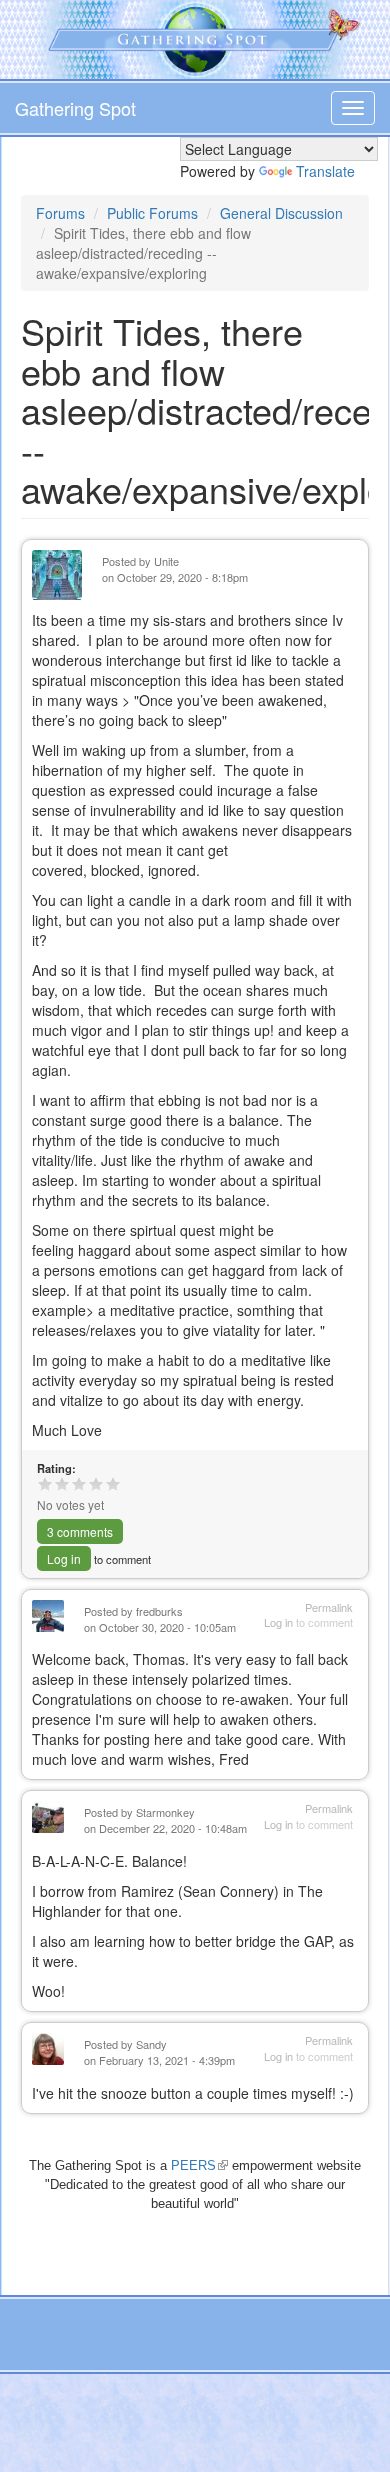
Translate (325, 171)
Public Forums (152, 213)
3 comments (80, 1531)
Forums (60, 213)
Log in (64, 1558)
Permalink (329, 1607)
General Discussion (281, 213)
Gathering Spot (75, 108)
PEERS (199, 2165)
